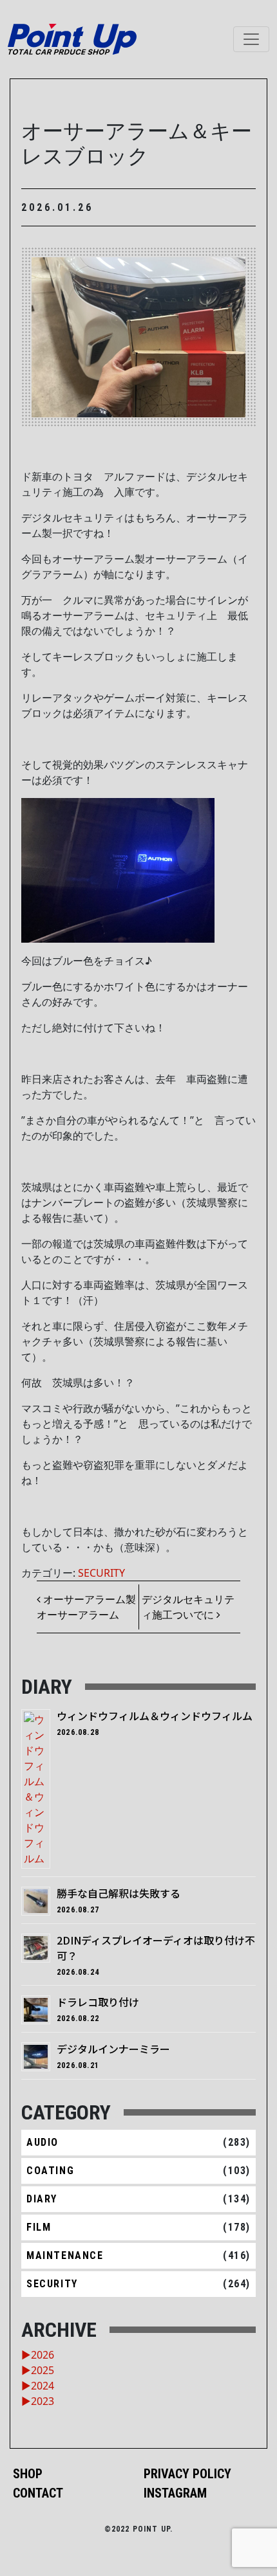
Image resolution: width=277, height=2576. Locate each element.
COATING (50, 2171)
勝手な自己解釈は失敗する (119, 1893)
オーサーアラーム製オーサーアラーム (86, 1607)
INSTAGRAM (175, 2493)
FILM (39, 2227)
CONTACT (38, 2493)
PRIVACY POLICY (187, 2474)
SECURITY (101, 1573)
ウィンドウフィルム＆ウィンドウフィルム (155, 1716)
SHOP (28, 2474)
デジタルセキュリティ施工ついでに (188, 1607)
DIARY (42, 2199)
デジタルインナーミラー (113, 2049)
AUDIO (43, 2142)
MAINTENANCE (65, 2255)
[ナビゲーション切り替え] (251, 39)
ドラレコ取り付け (98, 2002)
